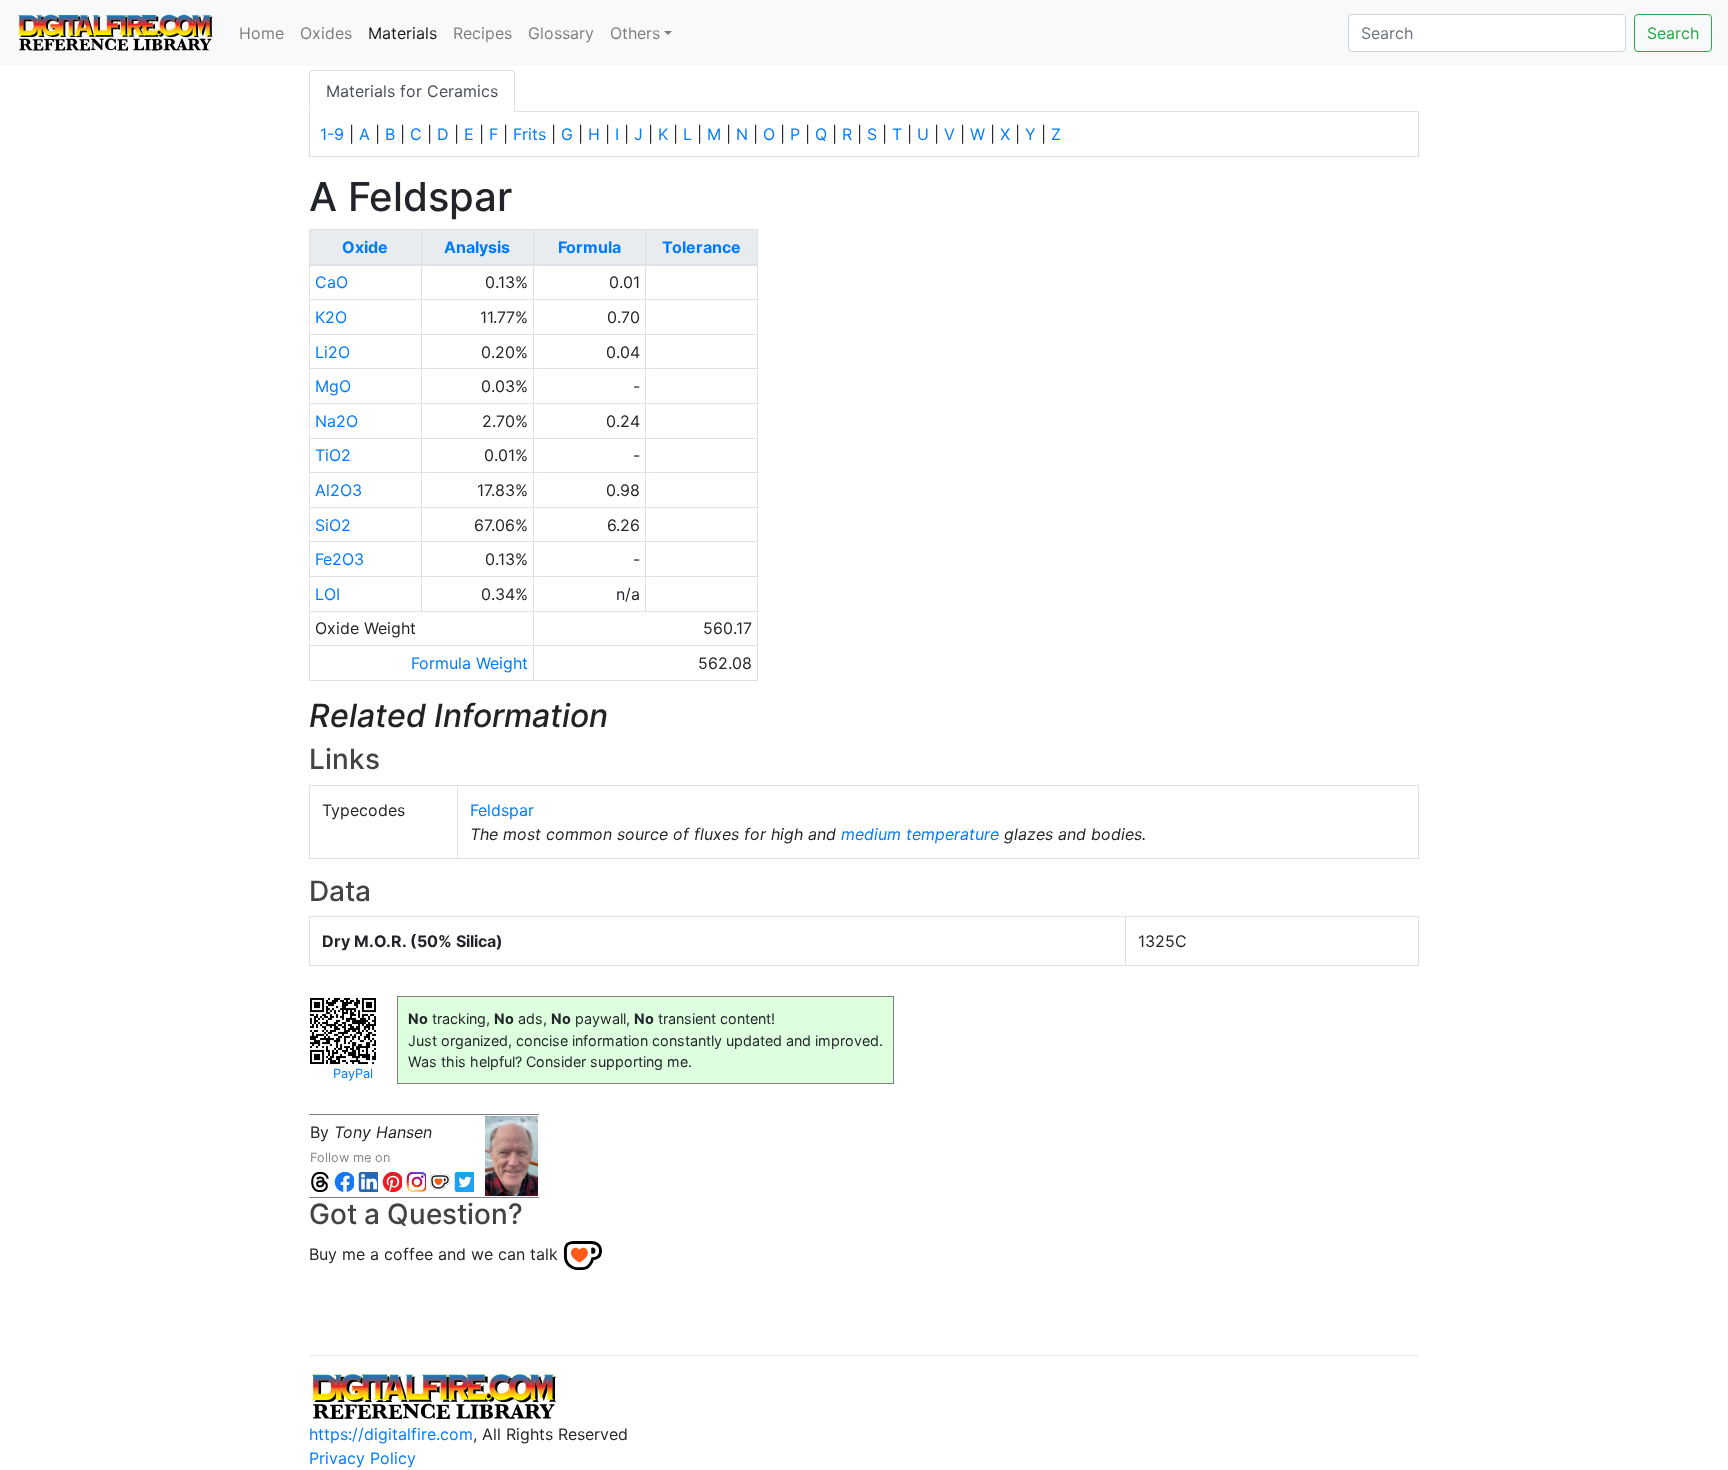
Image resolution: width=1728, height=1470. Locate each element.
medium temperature (920, 834)
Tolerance (701, 247)
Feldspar (502, 810)
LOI (327, 594)
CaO (331, 282)
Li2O (332, 352)
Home (261, 33)
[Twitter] (464, 1181)
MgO (333, 386)
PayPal (353, 1073)
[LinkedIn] (368, 1181)
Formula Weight (469, 663)
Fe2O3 (339, 559)
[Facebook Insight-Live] (344, 1181)
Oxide (365, 247)
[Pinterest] (392, 1181)
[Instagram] (416, 1181)
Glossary (561, 33)
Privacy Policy (362, 1458)
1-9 (332, 134)
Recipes (482, 33)
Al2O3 (338, 490)
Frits (529, 134)
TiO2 (333, 455)
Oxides (326, 33)
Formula (589, 247)
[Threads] (320, 1181)
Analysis (477, 247)
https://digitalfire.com (391, 1434)
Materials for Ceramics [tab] (412, 91)
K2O (331, 317)
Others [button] (635, 33)
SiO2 (333, 525)
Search (1673, 33)
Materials (406, 32)
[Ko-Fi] (440, 1181)
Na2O (336, 421)
